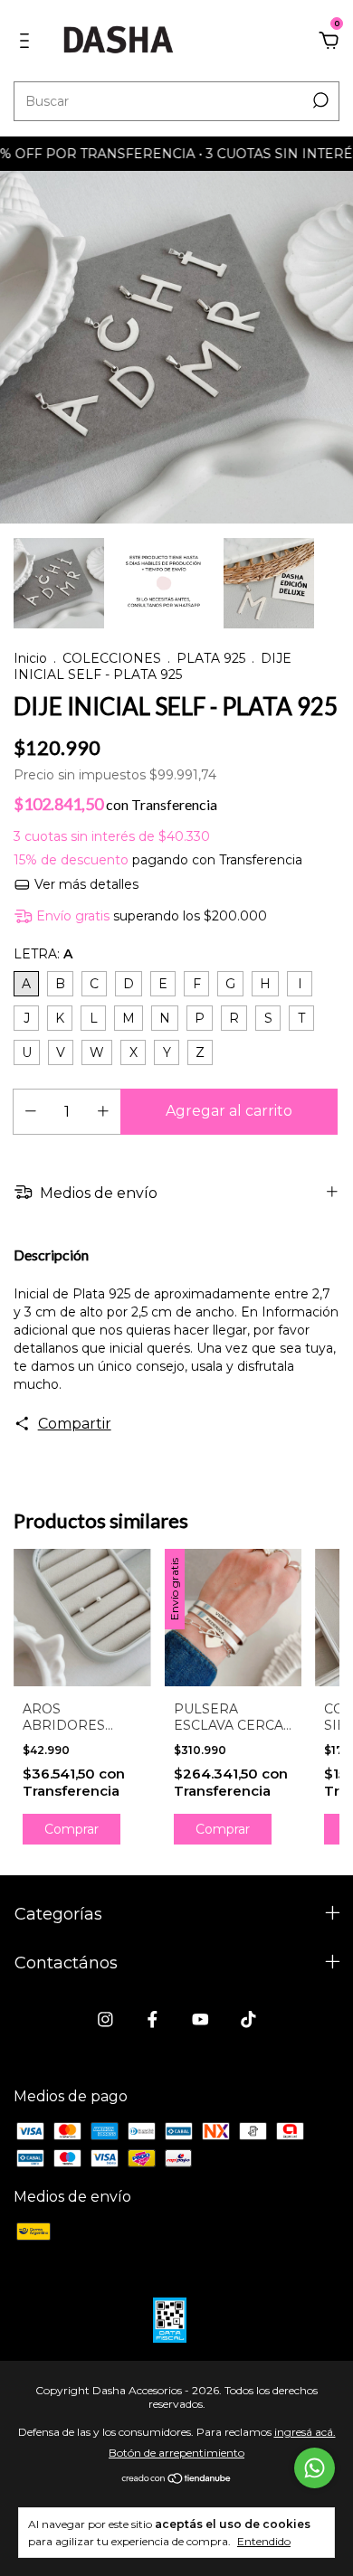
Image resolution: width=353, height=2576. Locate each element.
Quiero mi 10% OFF (177, 374)
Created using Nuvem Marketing (177, 440)
